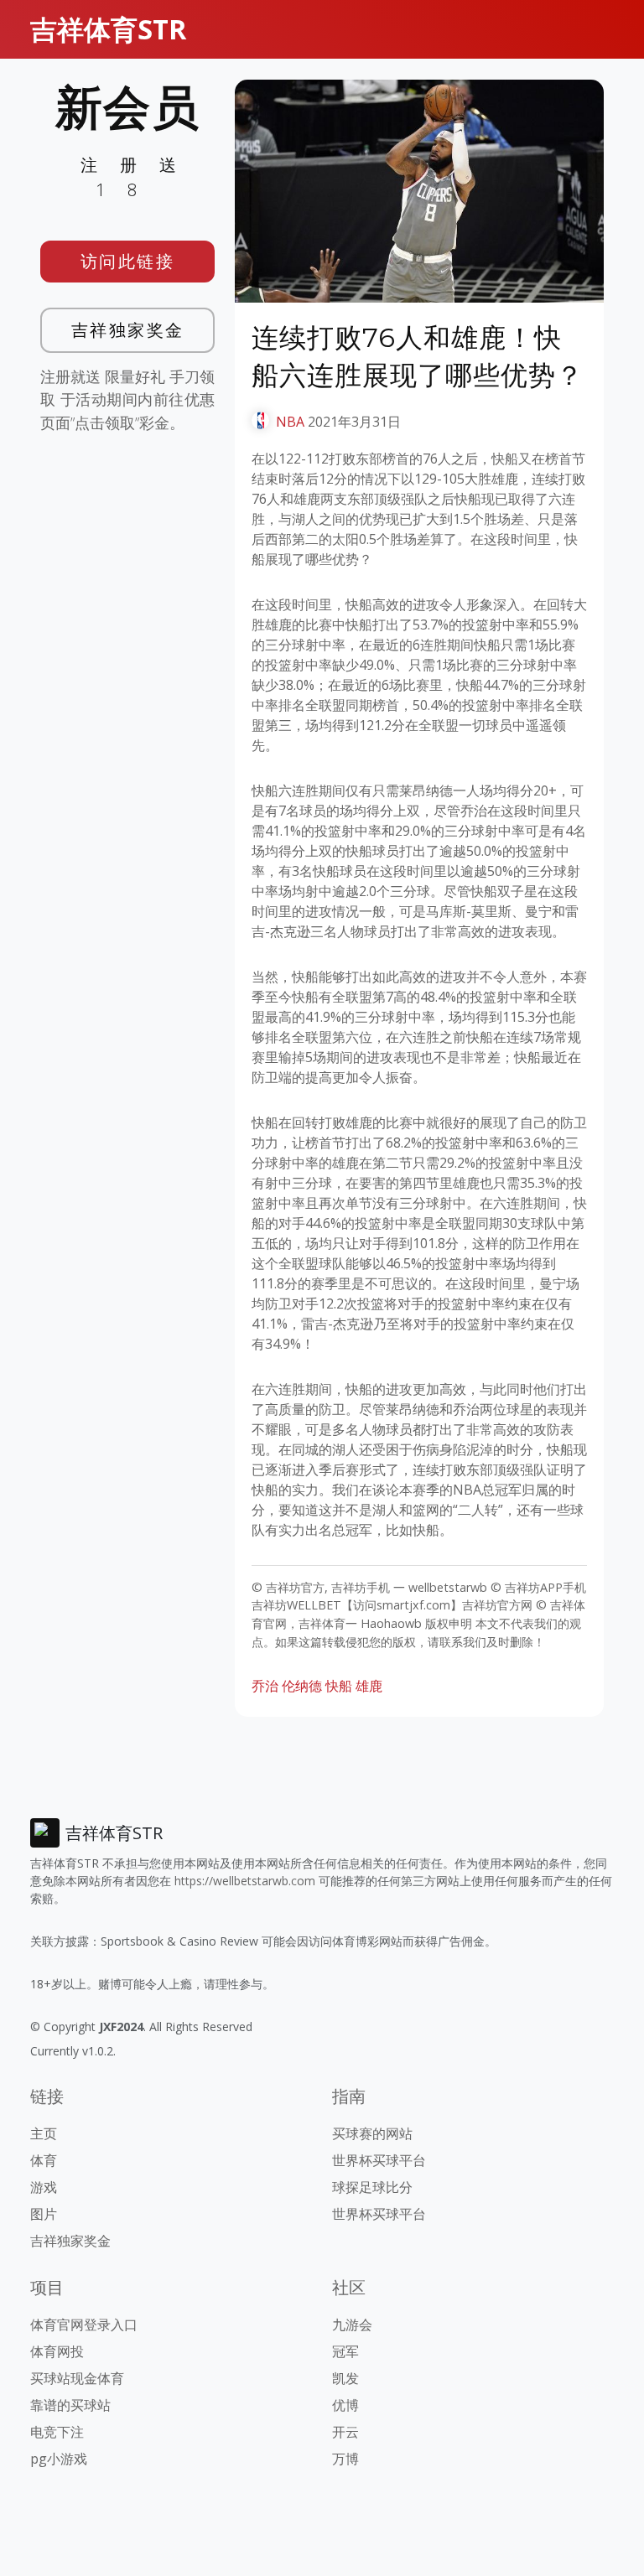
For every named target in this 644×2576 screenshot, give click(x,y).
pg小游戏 (59, 2459)
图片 (44, 2214)
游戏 (44, 2187)
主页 (44, 2133)
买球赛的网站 (372, 2133)
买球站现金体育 (77, 2378)
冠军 (345, 2351)
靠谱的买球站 (70, 2405)
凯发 (345, 2378)
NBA (290, 422)
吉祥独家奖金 (128, 330)
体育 (44, 2160)
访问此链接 (128, 261)
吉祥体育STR (108, 29)
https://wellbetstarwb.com (245, 1881)
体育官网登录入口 (84, 2325)
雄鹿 (369, 1686)
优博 (345, 2405)
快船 (339, 1686)
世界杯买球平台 (379, 2160)
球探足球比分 (372, 2187)
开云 (345, 2432)
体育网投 (57, 2351)
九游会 (352, 2325)
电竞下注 (57, 2432)
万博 (345, 2459)
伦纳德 (302, 1686)
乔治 (265, 1686)
